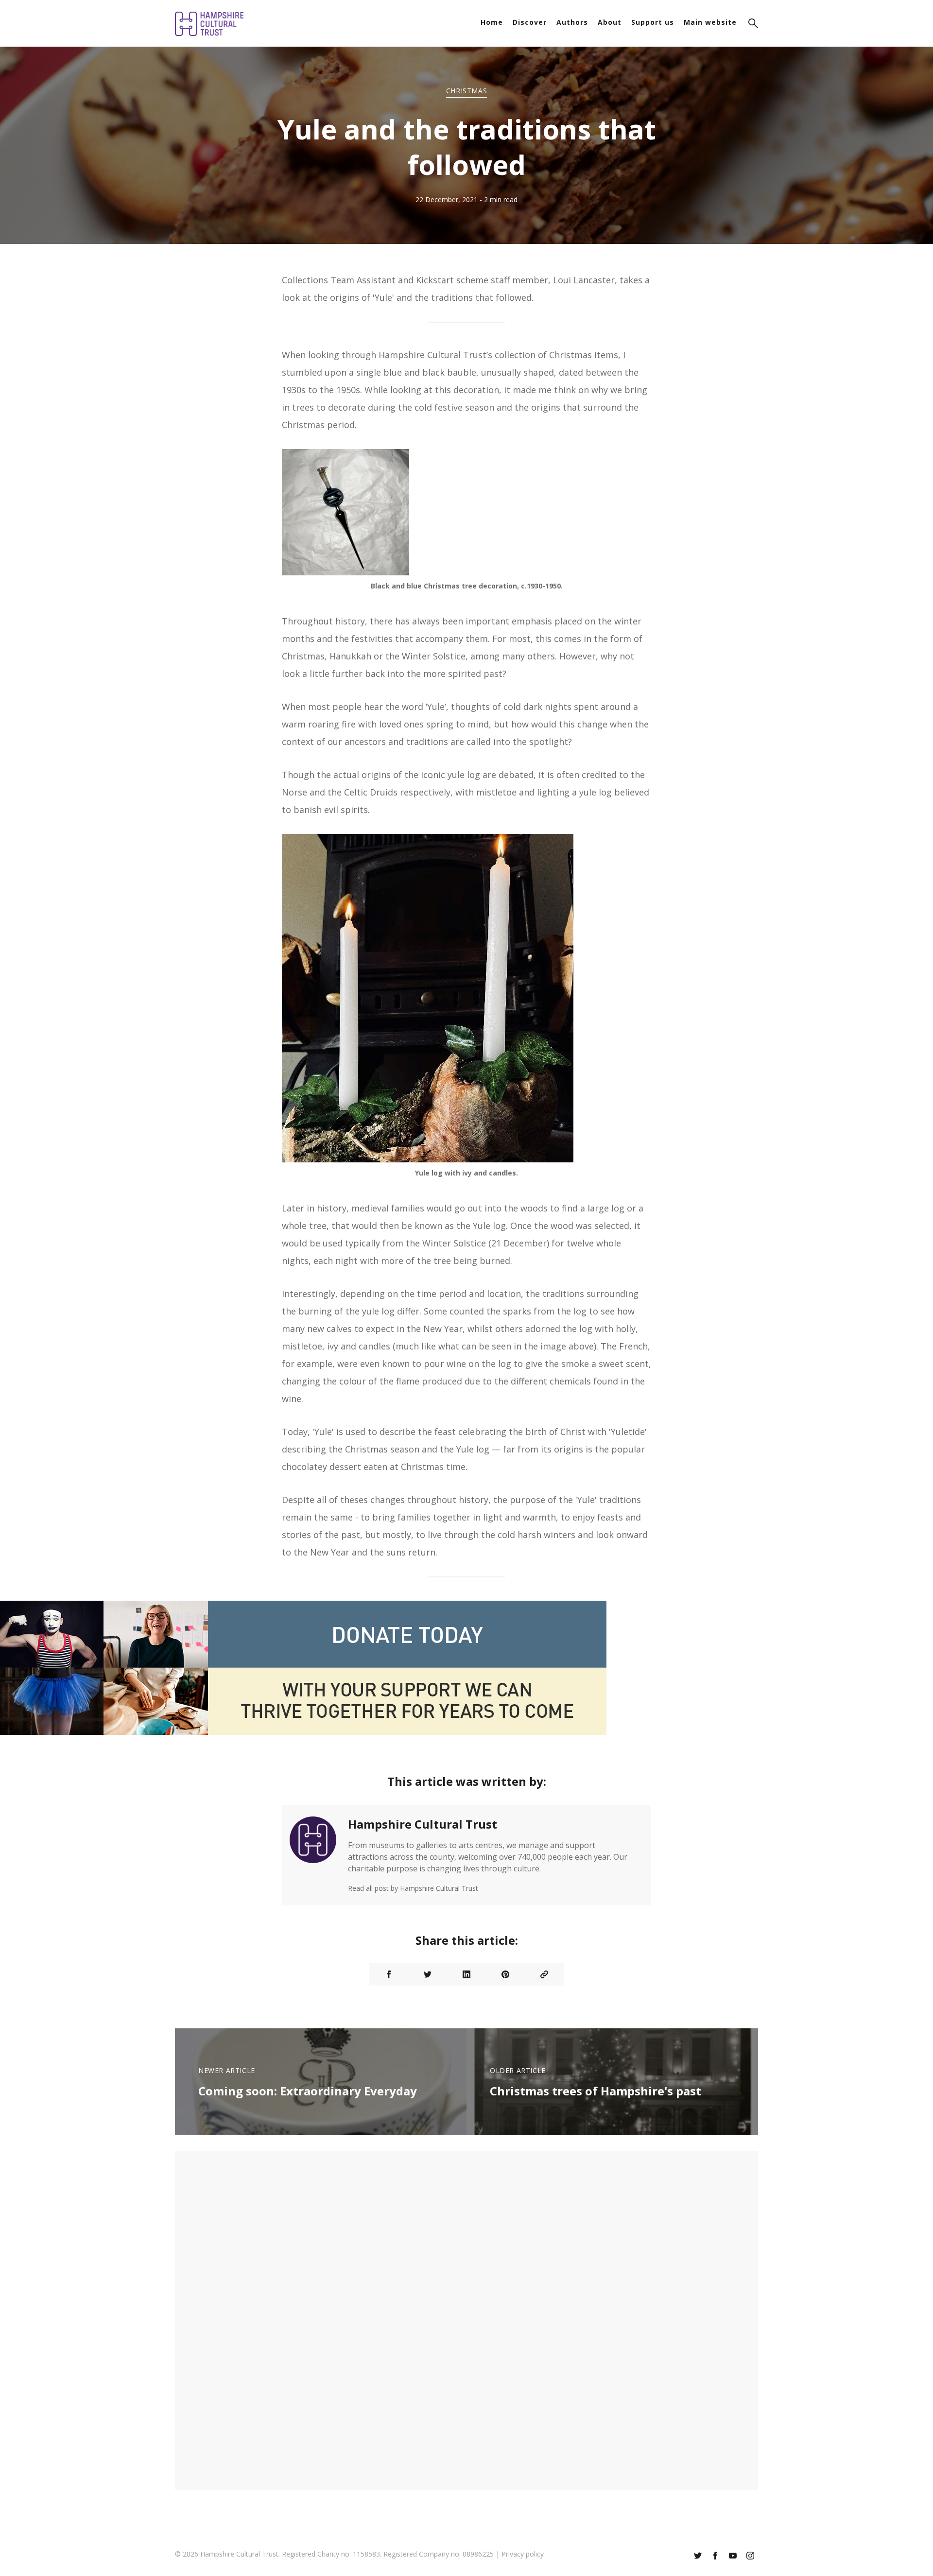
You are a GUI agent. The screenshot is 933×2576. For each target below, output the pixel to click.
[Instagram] (750, 2557)
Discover (530, 22)
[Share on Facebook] (389, 1974)
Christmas (466, 91)
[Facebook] (715, 2557)
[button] (753, 25)
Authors (572, 22)
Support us (653, 22)
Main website (710, 22)
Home (492, 22)
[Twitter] (698, 2557)
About (610, 22)
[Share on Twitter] (428, 1974)
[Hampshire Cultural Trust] (313, 1855)
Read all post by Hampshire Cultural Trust (413, 1888)
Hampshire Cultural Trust (423, 1824)
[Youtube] (733, 2557)
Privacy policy (523, 2554)
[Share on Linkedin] (466, 1974)
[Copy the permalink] (544, 1974)
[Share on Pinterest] (505, 1974)
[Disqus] (466, 2319)
